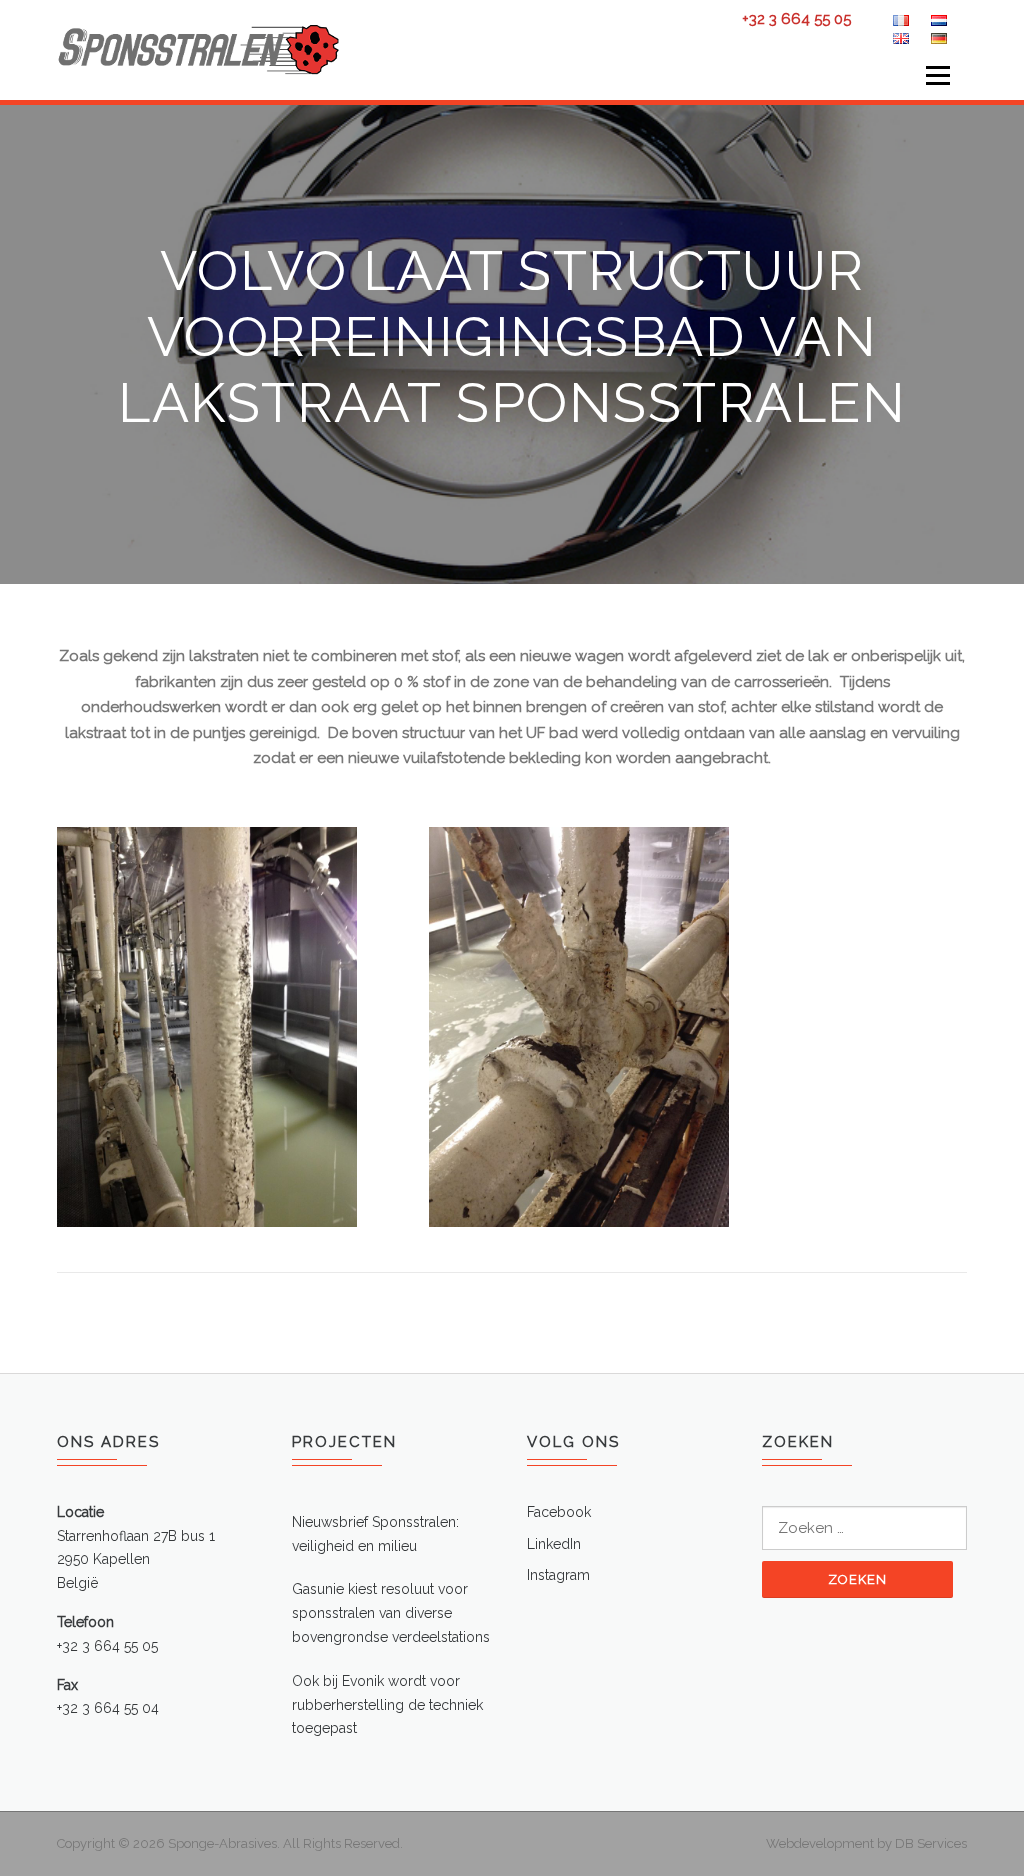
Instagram (558, 1575)
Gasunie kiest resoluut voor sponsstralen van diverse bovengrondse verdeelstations (391, 1613)
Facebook (559, 1512)
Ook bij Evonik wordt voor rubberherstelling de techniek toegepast (387, 1705)
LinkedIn (554, 1544)
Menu (937, 75)
